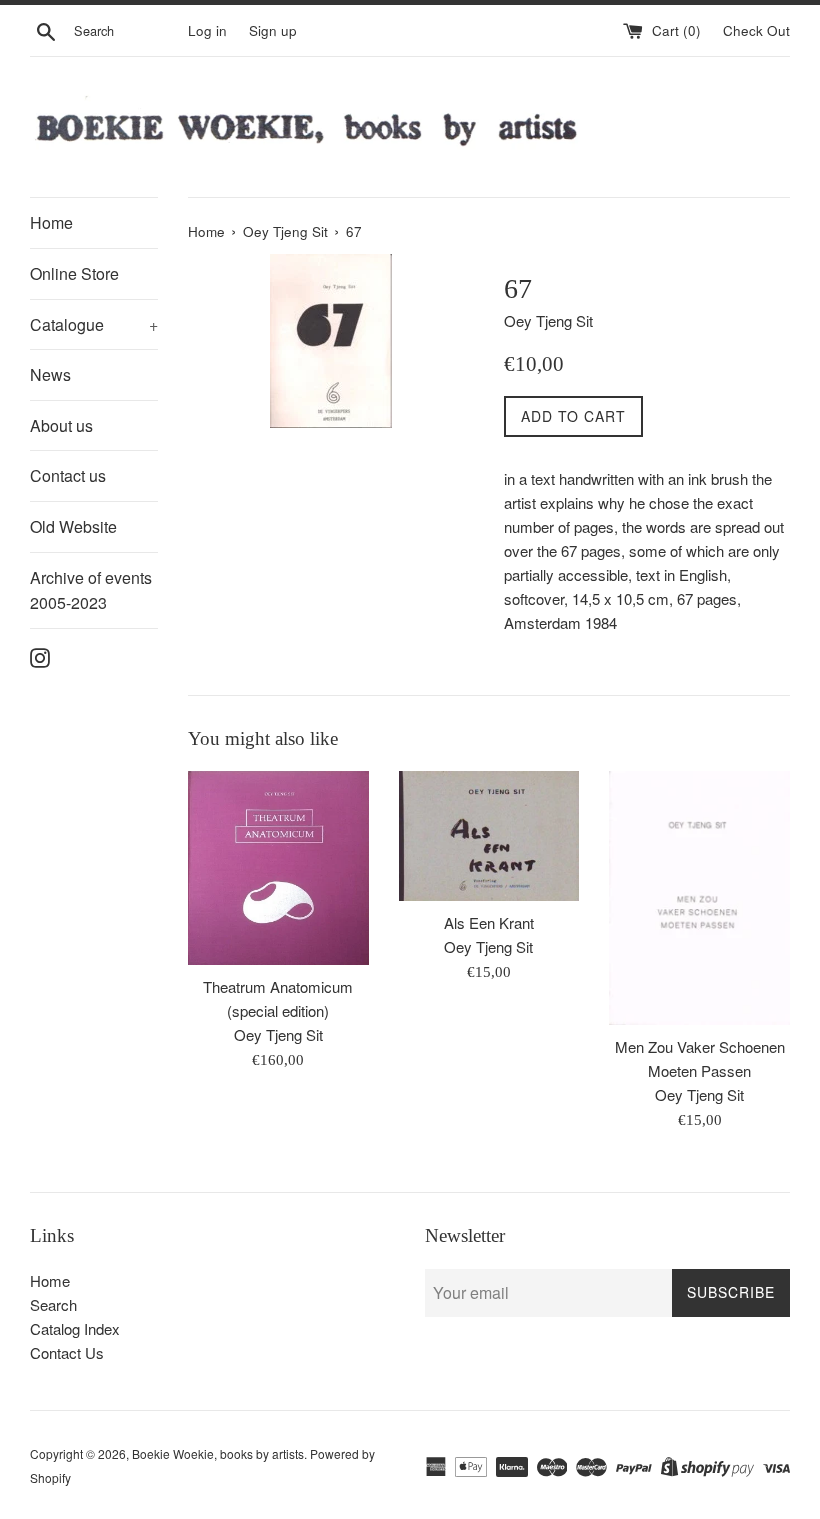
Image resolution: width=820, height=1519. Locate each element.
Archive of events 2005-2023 (91, 590)
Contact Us (67, 1352)
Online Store (74, 273)
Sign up (273, 30)
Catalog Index (75, 1328)
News (50, 374)
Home (51, 222)
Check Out (756, 30)
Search (53, 1304)
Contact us (68, 475)
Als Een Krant (489, 922)
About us (61, 425)
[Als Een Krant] (489, 836)
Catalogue (94, 324)
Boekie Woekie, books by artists (218, 1453)
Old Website (73, 526)
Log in (207, 30)
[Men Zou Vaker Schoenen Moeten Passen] (699, 898)
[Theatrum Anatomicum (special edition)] (278, 868)
